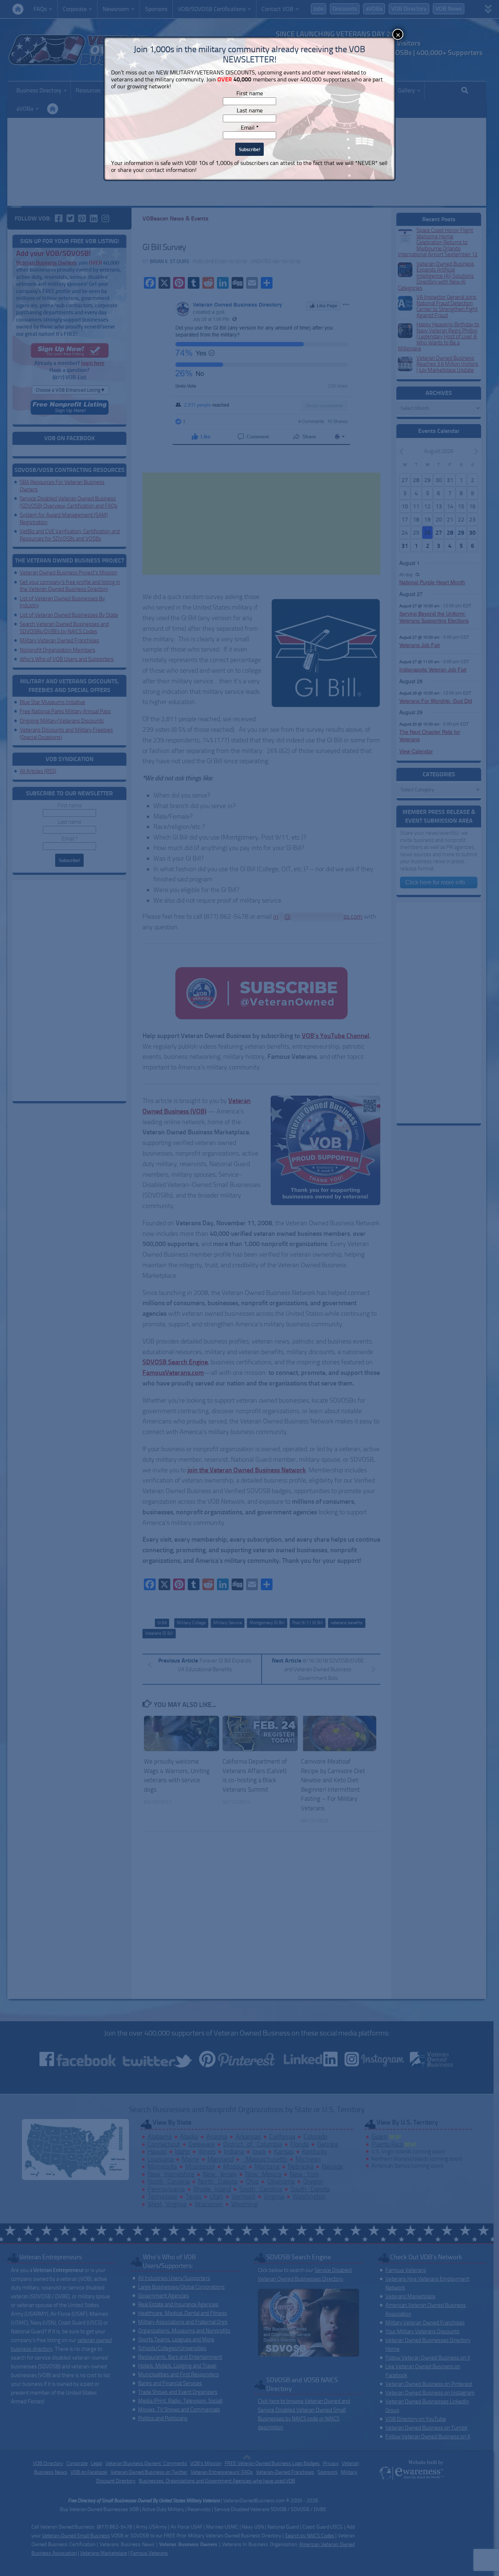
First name (250, 93)
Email (250, 128)
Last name (250, 110)
